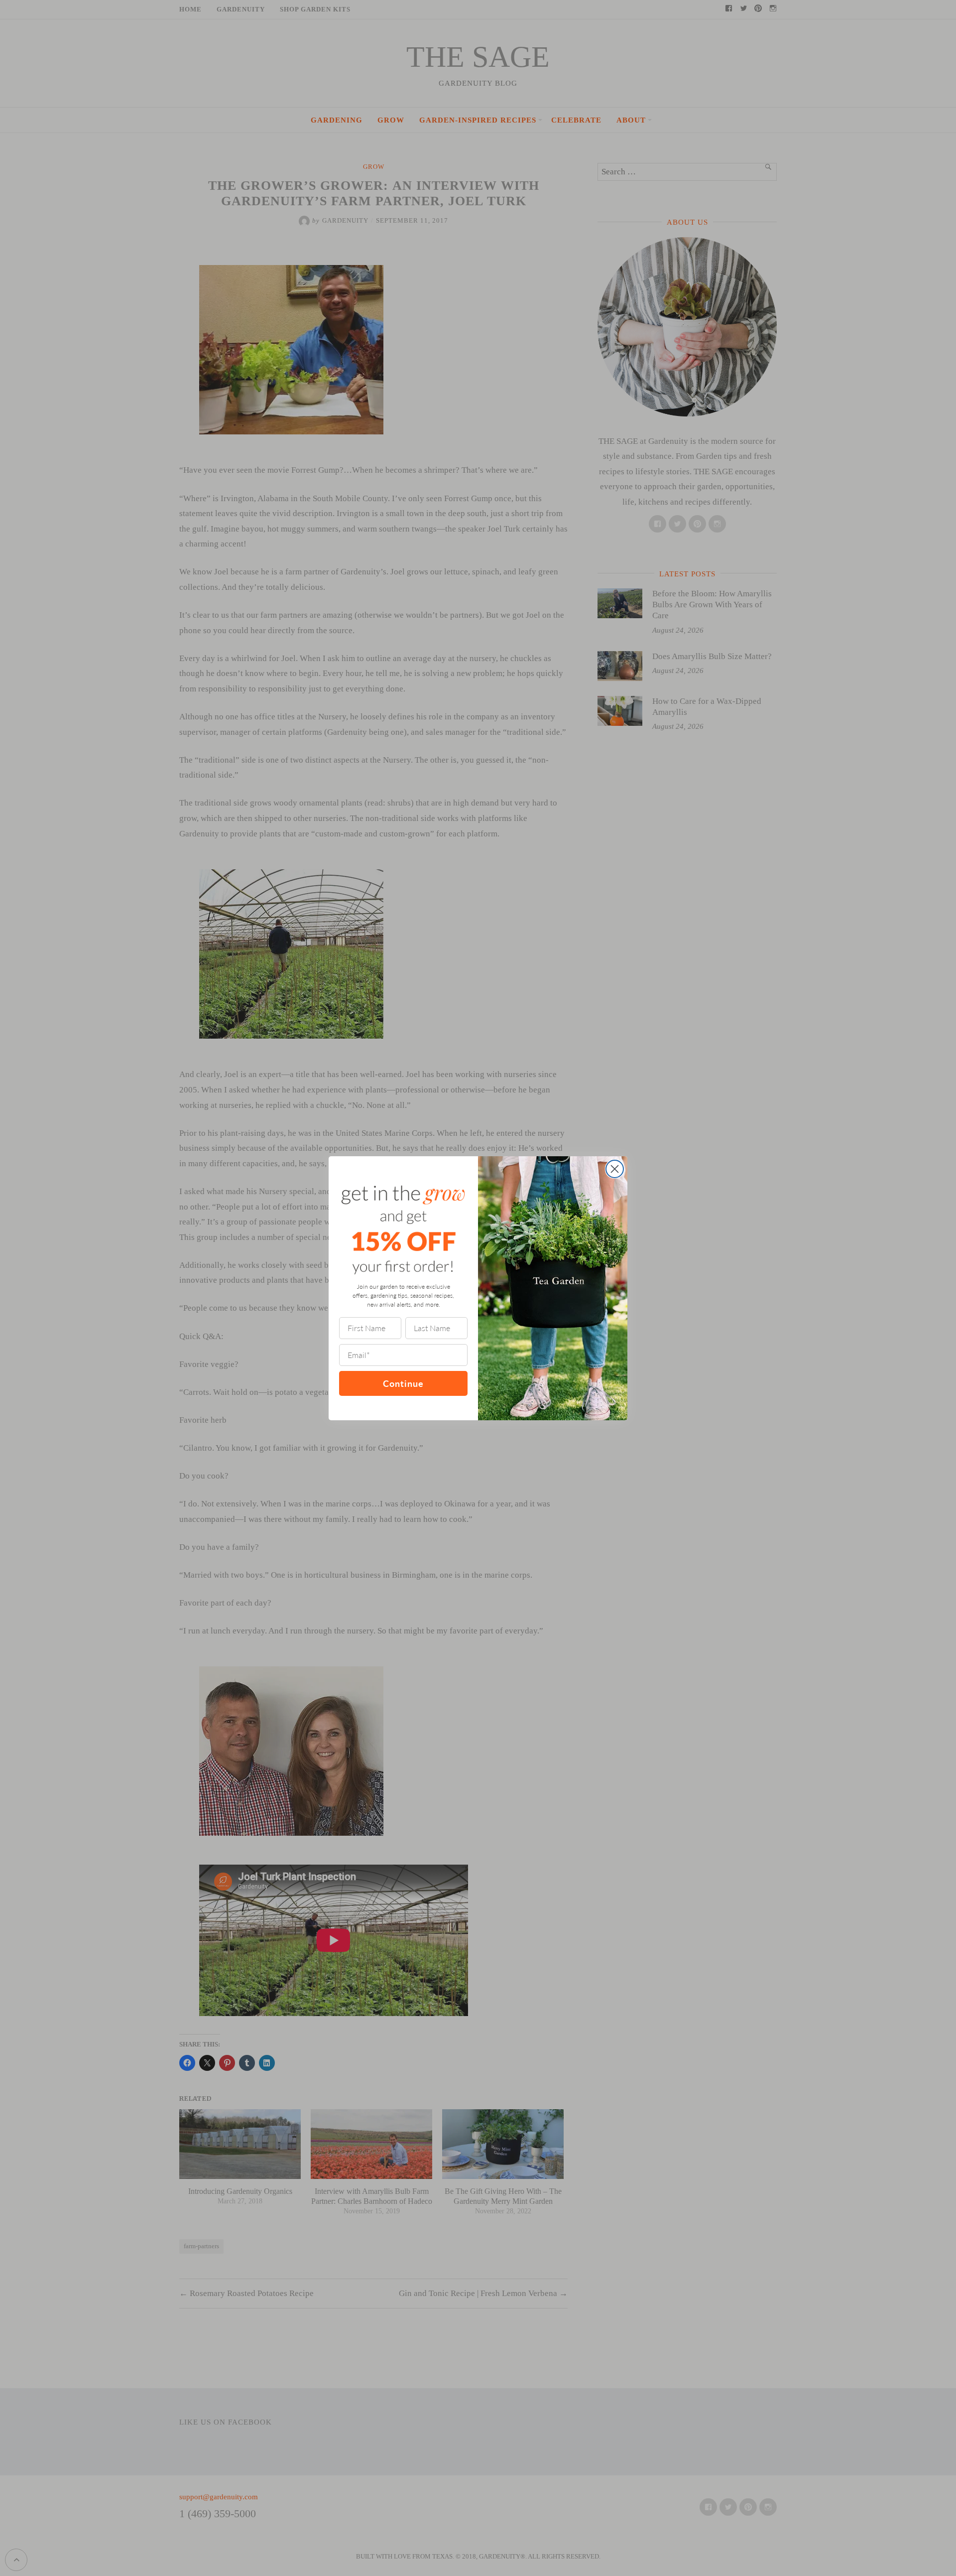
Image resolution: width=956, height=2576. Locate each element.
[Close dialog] (615, 1169)
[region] (129, 2504)
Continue (403, 1383)
